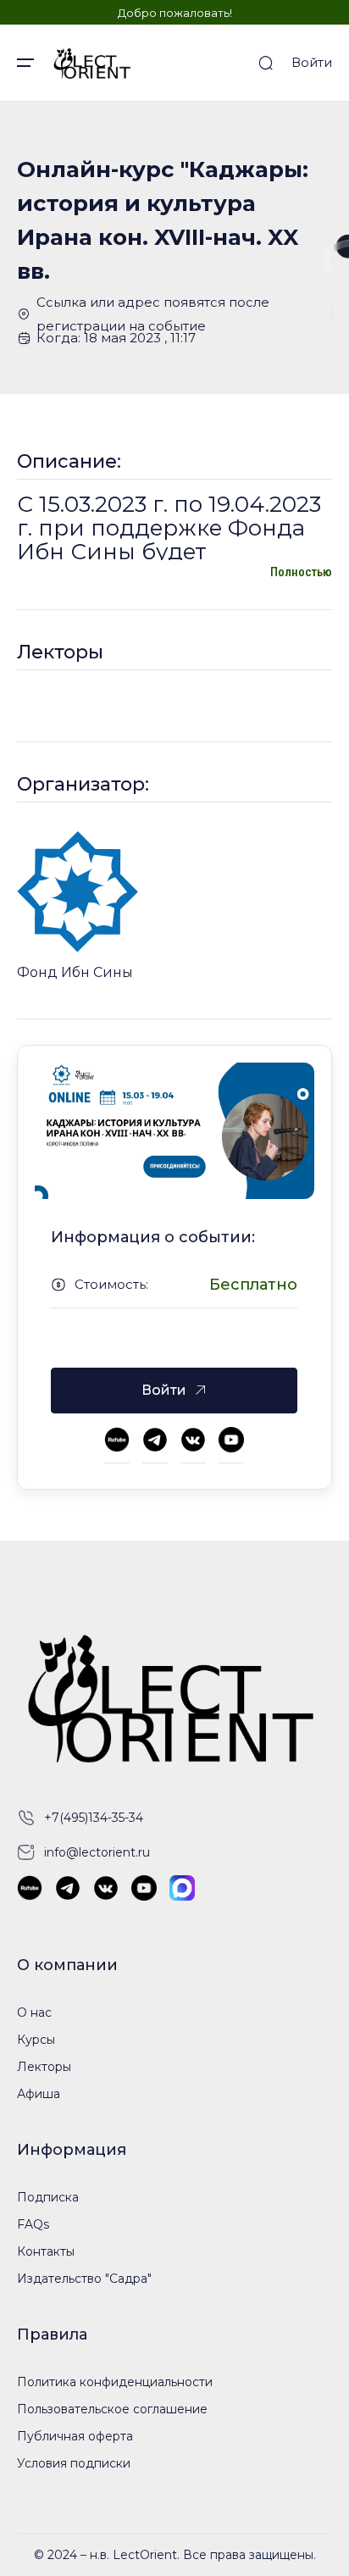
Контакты (46, 2251)
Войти (312, 62)
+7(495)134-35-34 (94, 1818)
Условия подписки (74, 2463)
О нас (34, 2012)
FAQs (33, 2224)
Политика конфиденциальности (115, 2382)
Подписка (48, 2197)
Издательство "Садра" (84, 2279)
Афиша (39, 2094)
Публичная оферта (75, 2436)
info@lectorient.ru (97, 1852)
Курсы (36, 2040)
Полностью (301, 572)
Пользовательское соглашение (112, 2409)
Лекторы (44, 2067)
